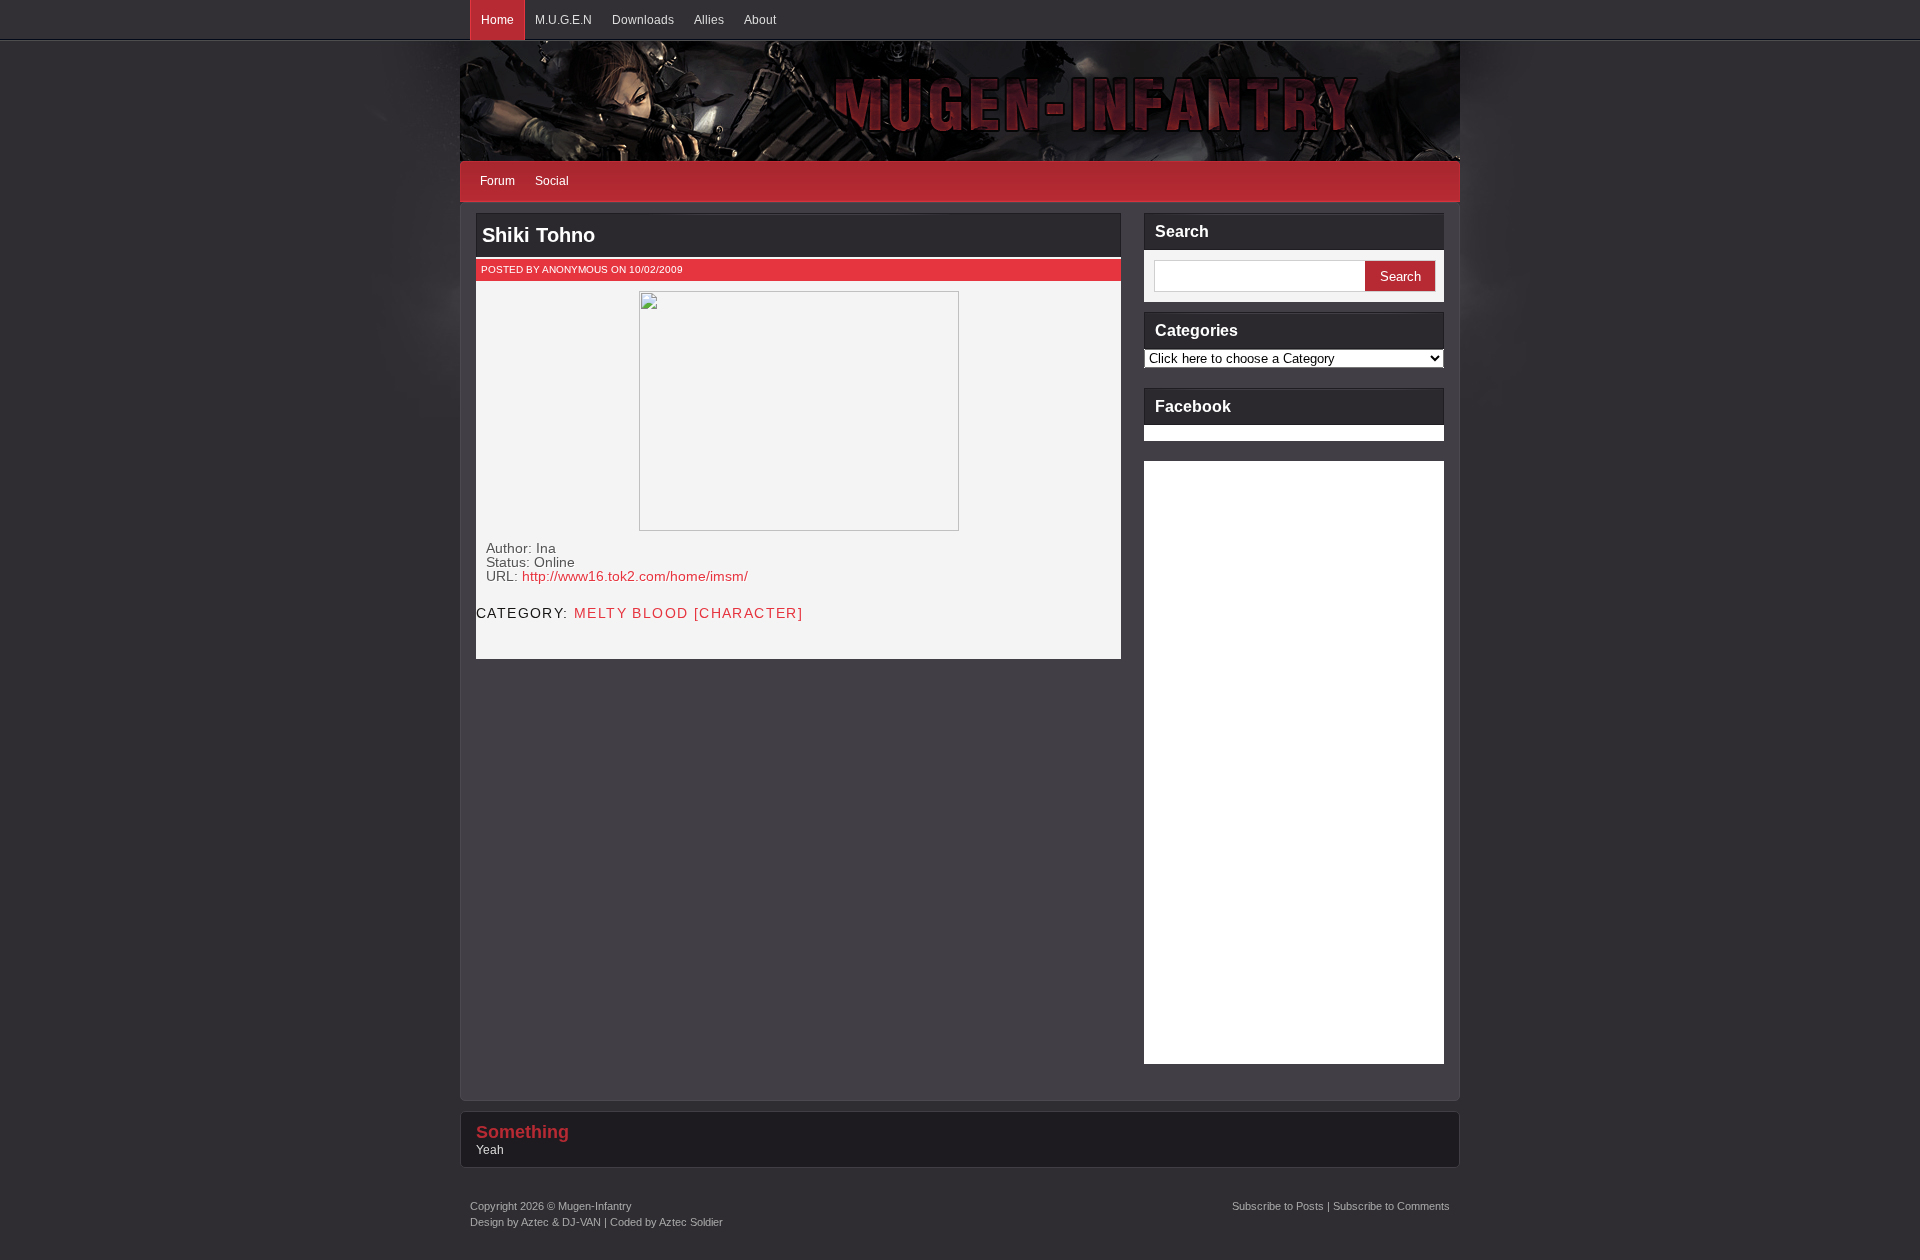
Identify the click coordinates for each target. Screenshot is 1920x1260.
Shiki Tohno (538, 235)
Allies (709, 20)
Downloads (643, 20)
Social (552, 181)
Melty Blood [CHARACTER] (688, 613)
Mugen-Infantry (595, 1206)
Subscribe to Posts (1278, 1206)
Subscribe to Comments (1391, 1206)
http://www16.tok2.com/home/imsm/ (635, 576)
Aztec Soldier (691, 1222)
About (760, 20)
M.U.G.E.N (563, 20)
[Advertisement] (1224, 761)
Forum (497, 181)
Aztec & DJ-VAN (561, 1222)
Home (497, 20)
